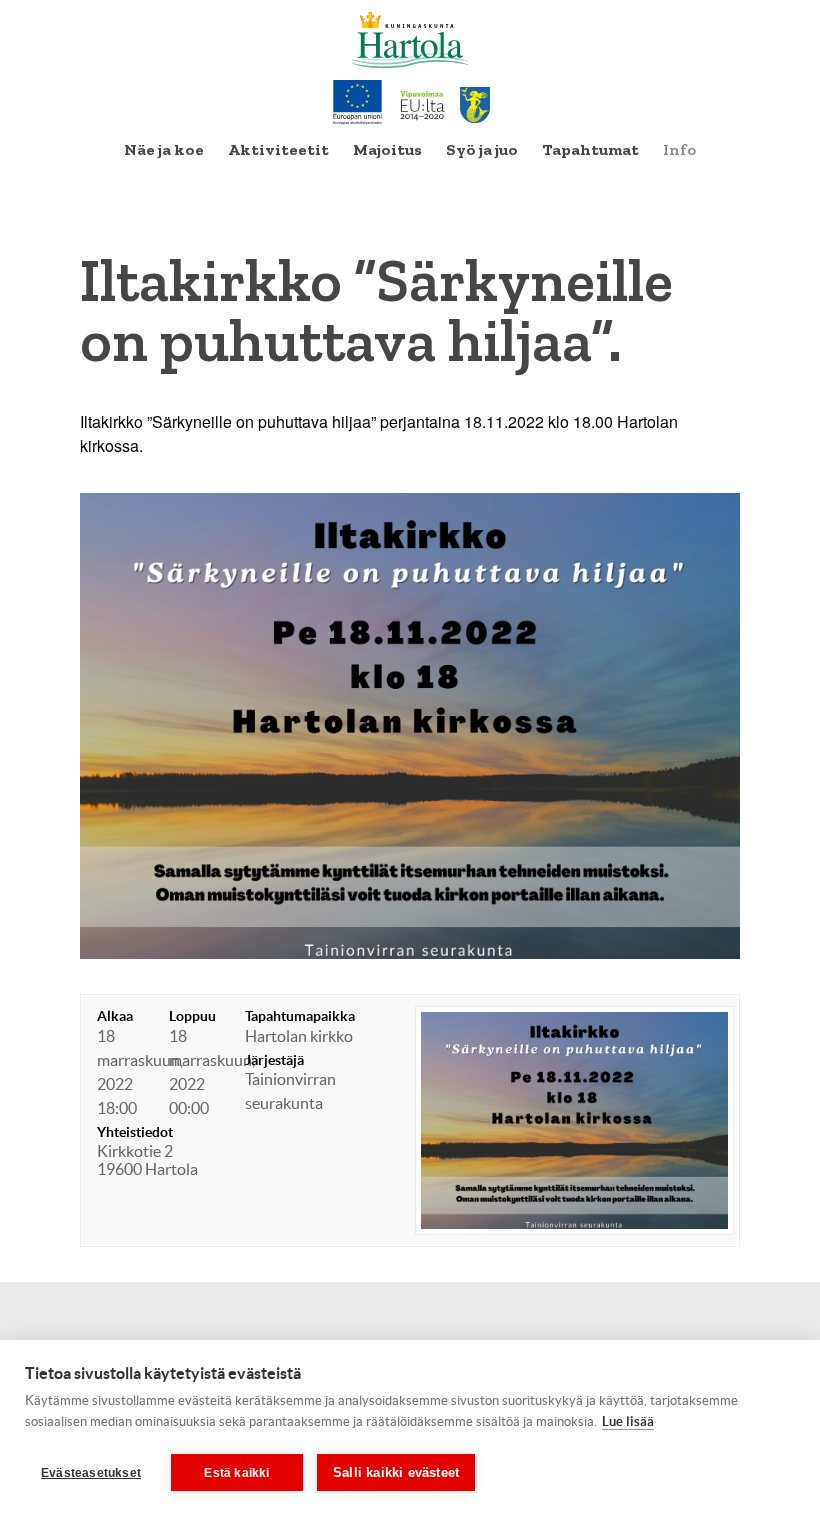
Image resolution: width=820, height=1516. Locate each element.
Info (679, 149)
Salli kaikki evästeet (396, 1472)
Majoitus (387, 149)
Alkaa (115, 1016)
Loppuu (192, 1016)
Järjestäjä (274, 1060)
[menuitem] (164, 150)
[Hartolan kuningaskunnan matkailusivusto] (410, 40)
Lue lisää (628, 1421)
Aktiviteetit (278, 149)
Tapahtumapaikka (300, 1016)
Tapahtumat (590, 149)
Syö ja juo (482, 149)
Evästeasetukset (91, 1473)
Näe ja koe (164, 149)
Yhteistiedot (135, 1132)
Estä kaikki (236, 1473)
